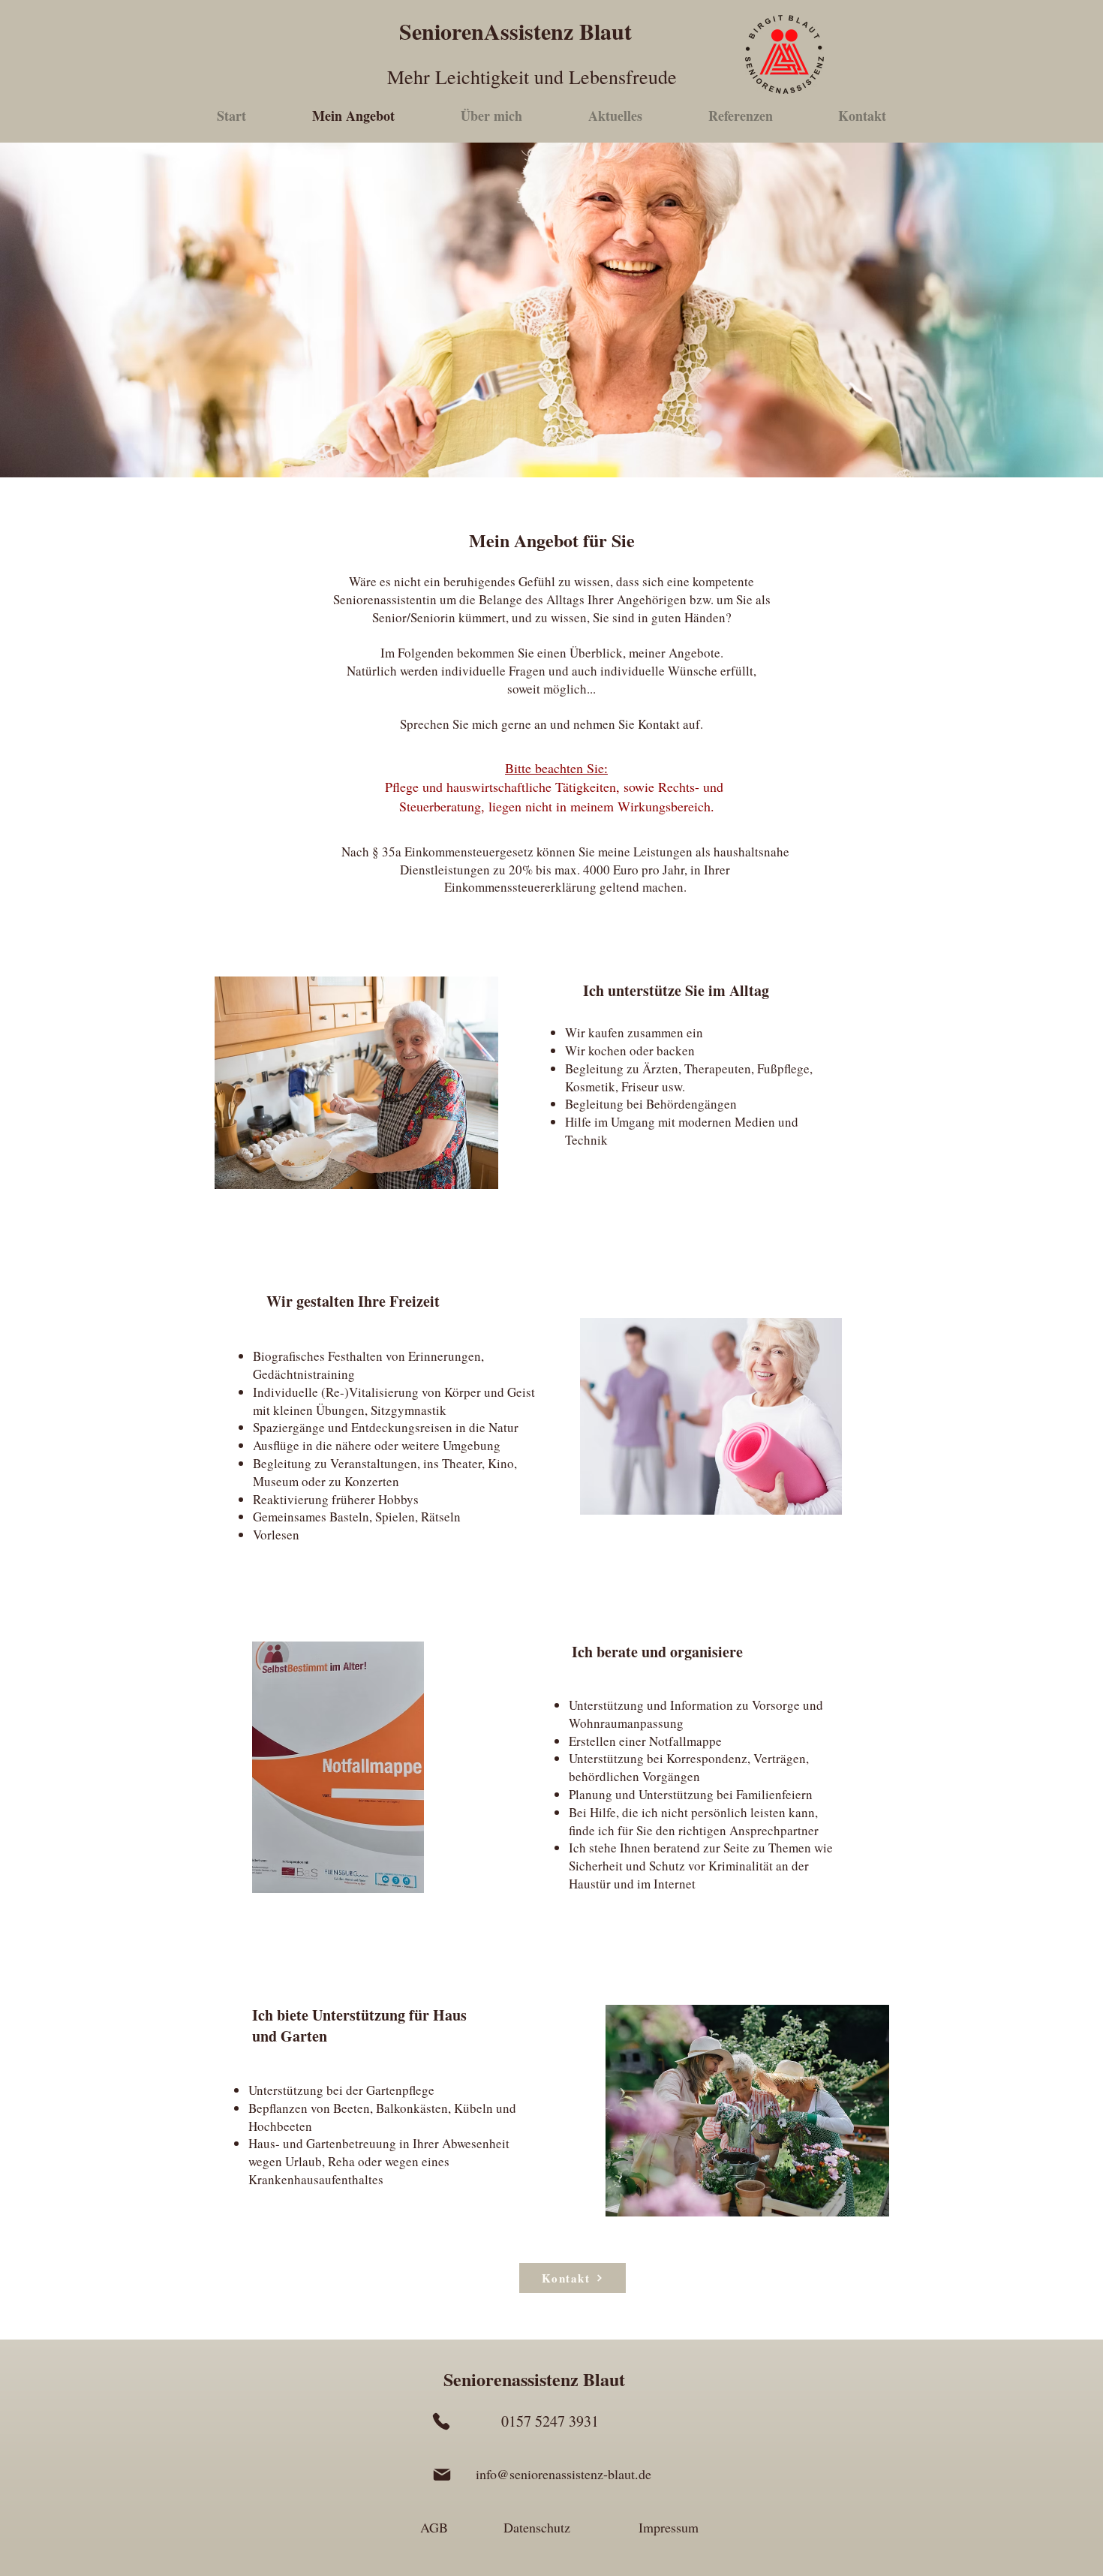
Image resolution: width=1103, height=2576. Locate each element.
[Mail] (442, 2475)
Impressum (669, 2527)
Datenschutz (537, 2527)
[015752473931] (441, 2421)
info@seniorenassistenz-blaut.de (564, 2474)
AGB (434, 2527)
